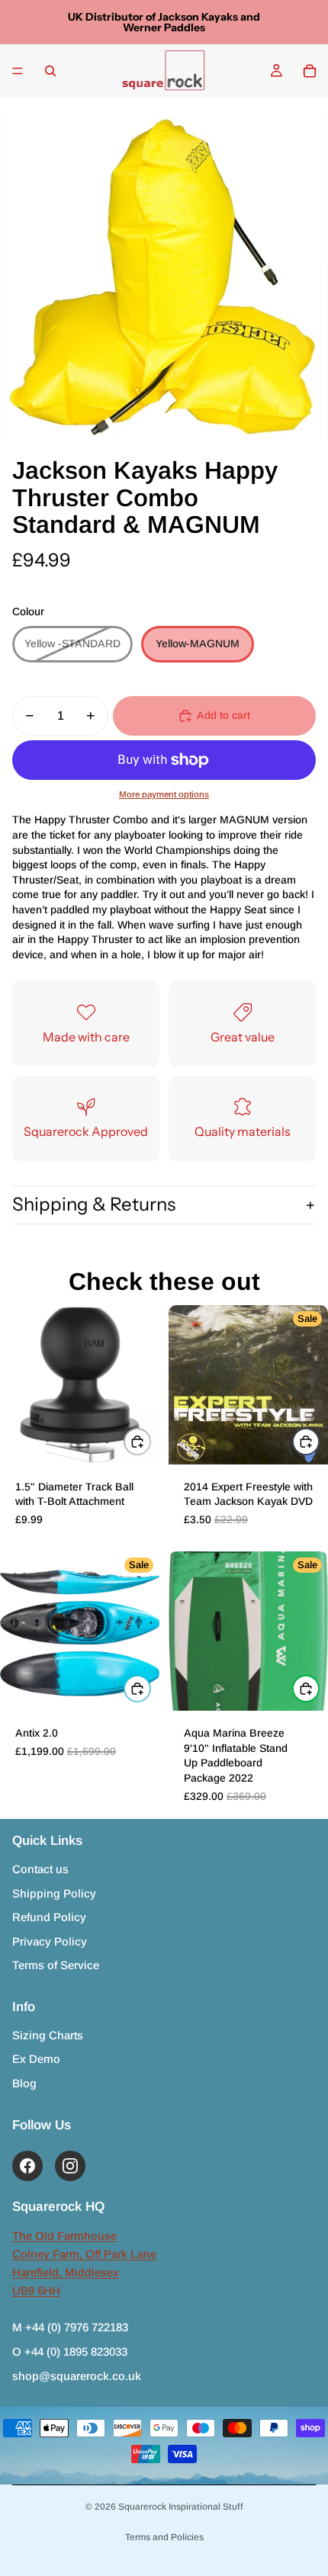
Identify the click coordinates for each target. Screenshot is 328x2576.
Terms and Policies (164, 2537)
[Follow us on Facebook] (27, 2166)
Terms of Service (56, 1965)
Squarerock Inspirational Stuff (181, 2507)
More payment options (164, 794)
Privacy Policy (50, 1941)
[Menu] (18, 71)
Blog (24, 2083)
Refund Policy (49, 1917)
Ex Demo (36, 2059)
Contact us (40, 1869)
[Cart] (310, 71)
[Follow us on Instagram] (70, 2166)
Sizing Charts (48, 2035)
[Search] (50, 71)
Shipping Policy (54, 1893)
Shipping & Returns (94, 1204)
